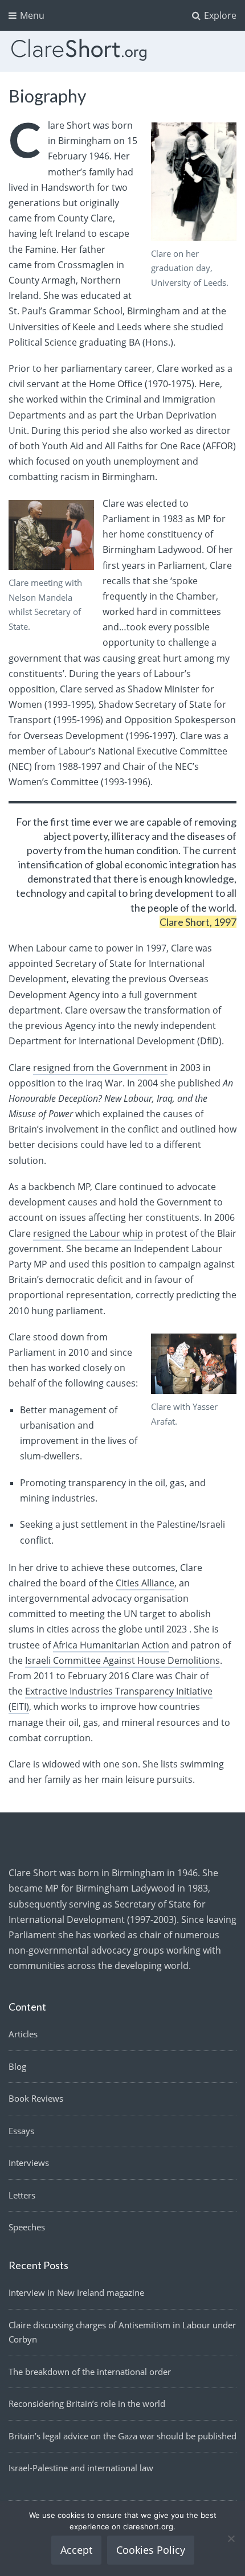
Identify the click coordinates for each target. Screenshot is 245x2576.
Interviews (29, 2163)
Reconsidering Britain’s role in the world (87, 2403)
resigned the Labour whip (88, 1233)
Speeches (27, 2227)
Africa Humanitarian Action (111, 1645)
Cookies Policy (151, 2550)
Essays (21, 2131)
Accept (76, 2550)
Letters (22, 2195)
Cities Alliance (145, 1583)
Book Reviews (36, 2098)
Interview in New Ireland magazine (76, 2292)
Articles (23, 2034)
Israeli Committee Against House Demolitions (122, 1660)
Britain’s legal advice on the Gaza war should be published (122, 2436)
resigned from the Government (100, 1068)
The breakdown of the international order (90, 2372)
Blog (17, 2066)
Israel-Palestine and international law (81, 2468)
